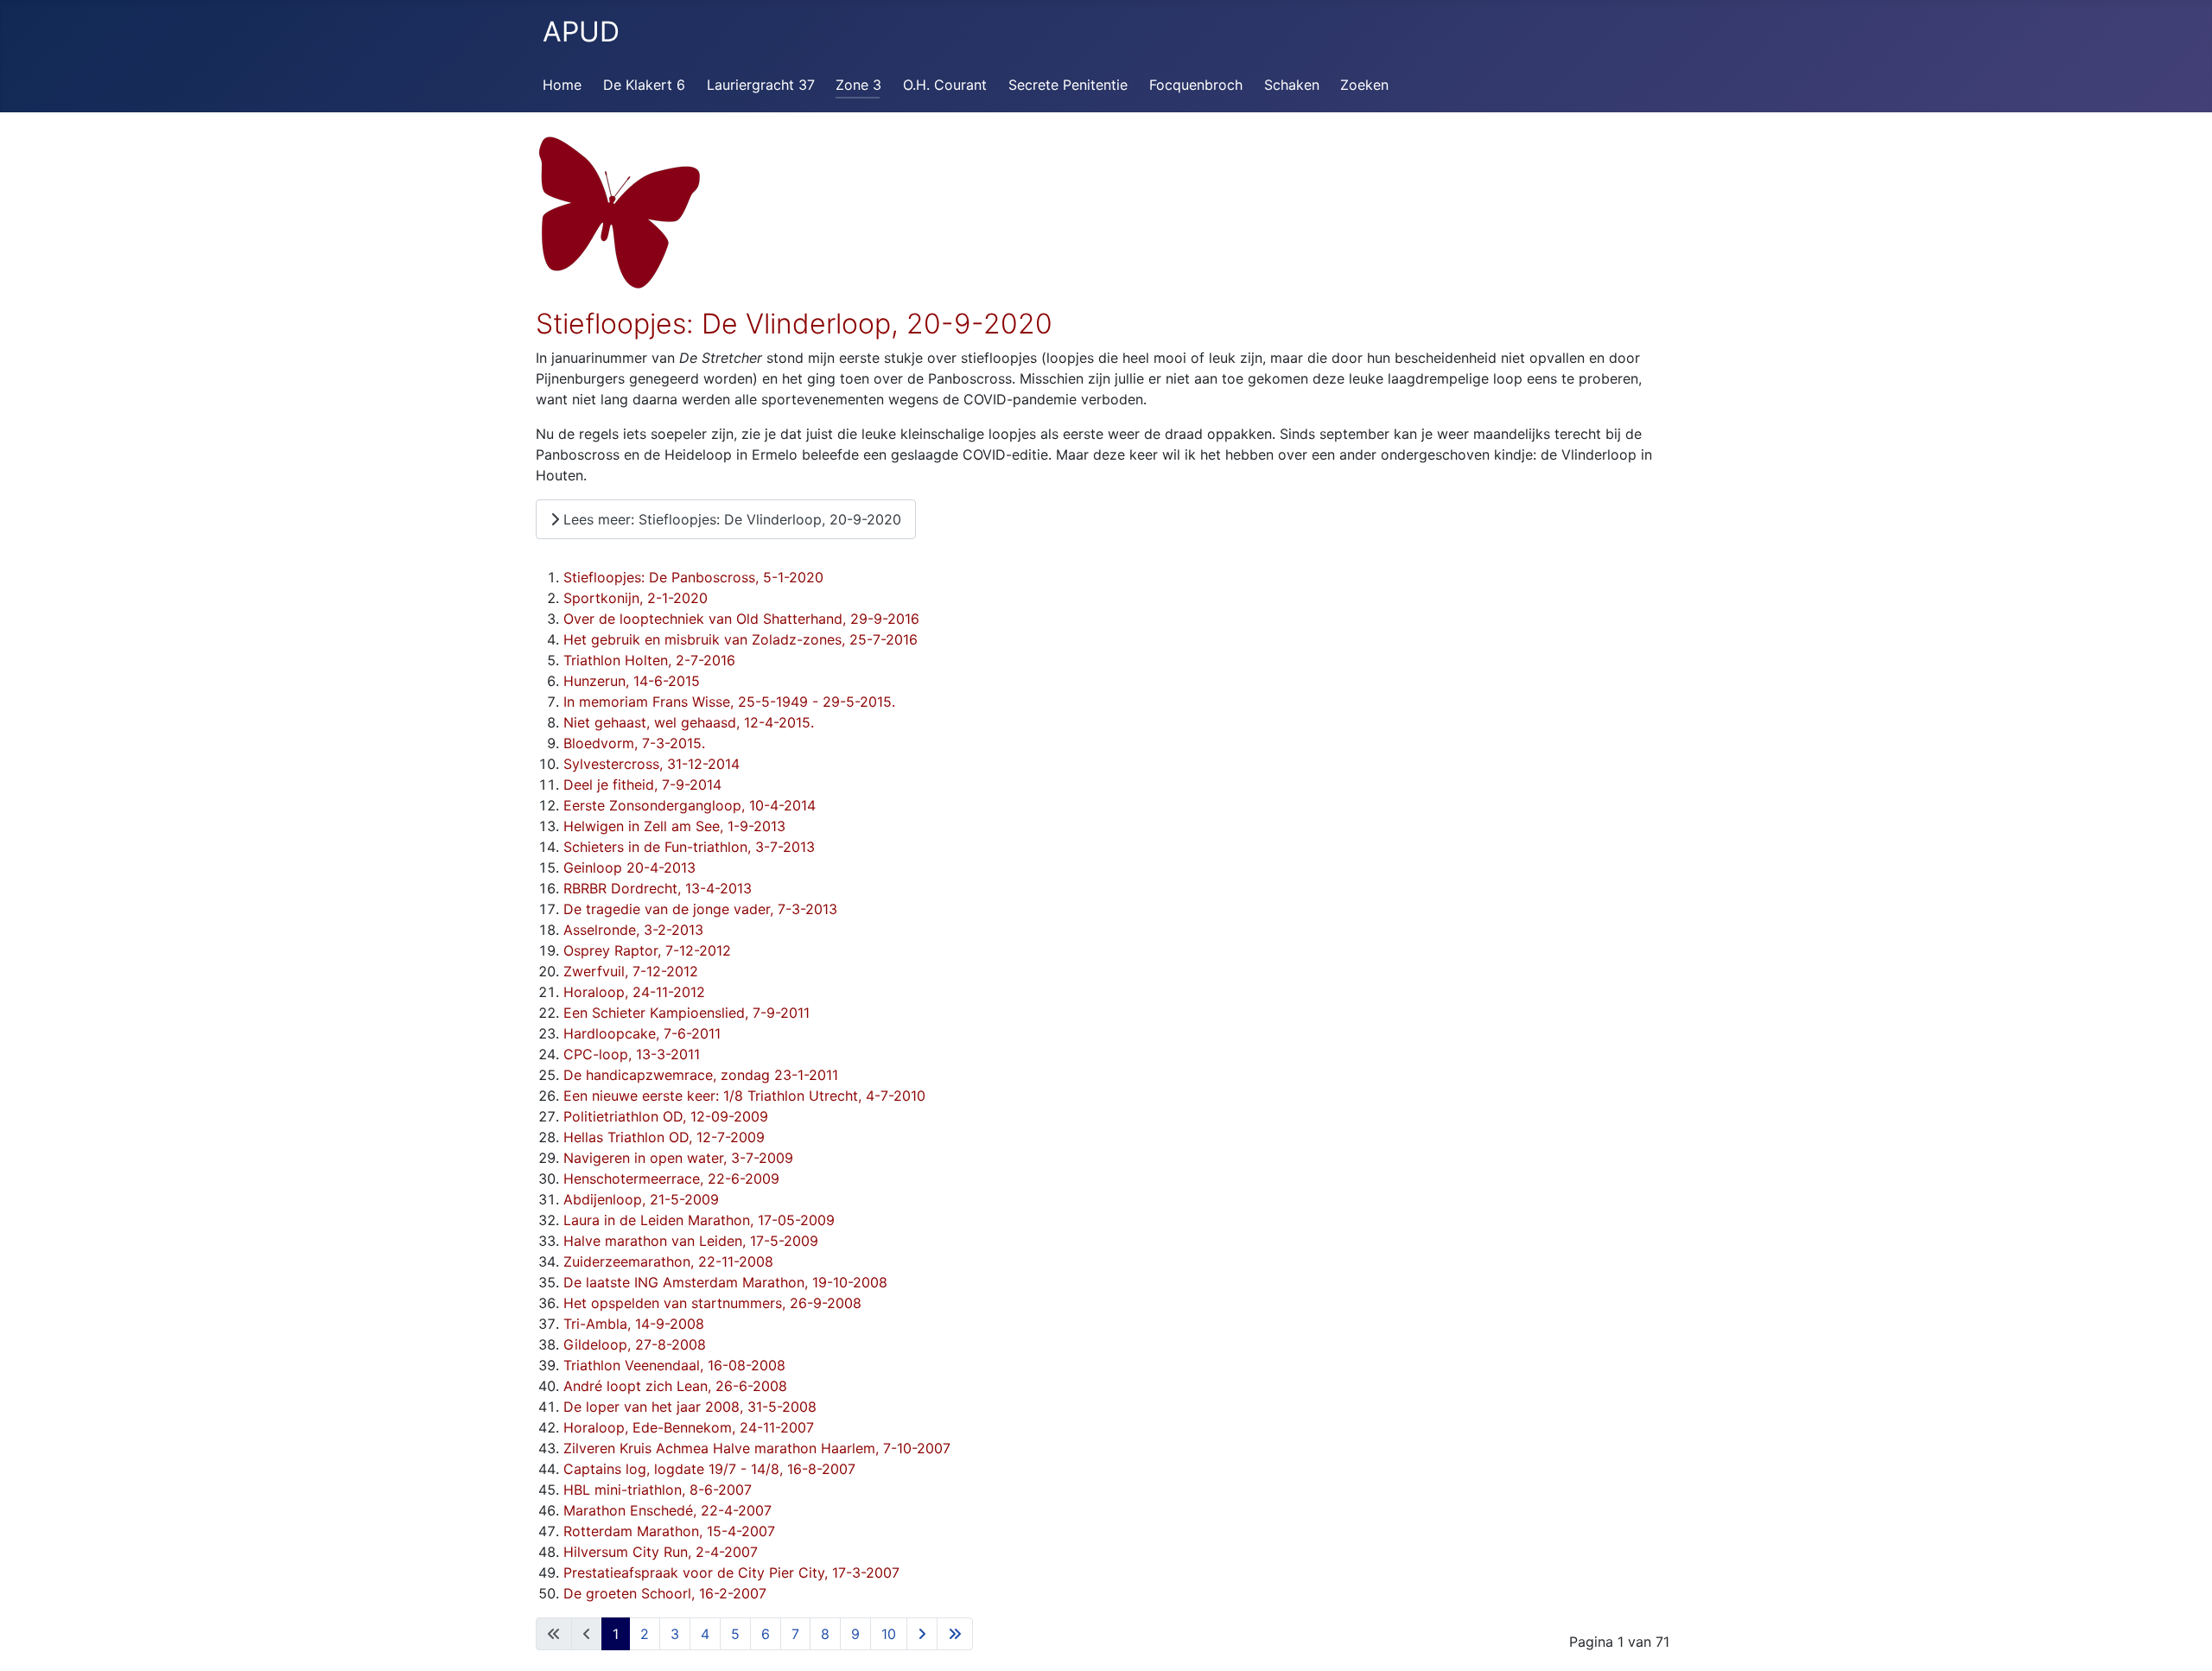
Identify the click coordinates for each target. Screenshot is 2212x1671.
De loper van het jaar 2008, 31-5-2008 (690, 1407)
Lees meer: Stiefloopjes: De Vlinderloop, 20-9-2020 (730, 519)
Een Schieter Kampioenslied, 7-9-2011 (686, 1013)
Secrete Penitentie (1068, 85)
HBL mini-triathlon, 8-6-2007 (658, 1490)
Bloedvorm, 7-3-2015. (634, 743)
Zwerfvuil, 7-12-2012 (631, 971)
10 (889, 1634)
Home (562, 85)
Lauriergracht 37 (761, 85)
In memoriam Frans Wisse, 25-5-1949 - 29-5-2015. (729, 702)
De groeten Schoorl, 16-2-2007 (665, 1593)
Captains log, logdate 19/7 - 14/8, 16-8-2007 (709, 1469)
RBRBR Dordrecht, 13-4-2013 (658, 888)
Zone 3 (858, 85)
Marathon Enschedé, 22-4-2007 (667, 1510)
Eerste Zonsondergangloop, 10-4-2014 (690, 805)
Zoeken (1364, 85)
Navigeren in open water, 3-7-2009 (678, 1158)
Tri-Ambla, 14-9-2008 (634, 1324)
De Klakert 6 (644, 85)
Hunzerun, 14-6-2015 (632, 681)
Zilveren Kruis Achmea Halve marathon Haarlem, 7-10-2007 (757, 1448)
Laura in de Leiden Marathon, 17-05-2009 (699, 1220)
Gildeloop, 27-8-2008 (635, 1344)
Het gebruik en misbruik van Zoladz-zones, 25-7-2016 (741, 639)
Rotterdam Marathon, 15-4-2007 (669, 1531)
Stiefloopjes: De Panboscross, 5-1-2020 (693, 577)
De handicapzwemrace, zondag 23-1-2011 (701, 1075)
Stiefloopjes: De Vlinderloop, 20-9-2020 (794, 324)
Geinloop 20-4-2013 (629, 867)
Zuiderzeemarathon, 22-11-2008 (668, 1261)
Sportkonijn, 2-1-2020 (636, 598)
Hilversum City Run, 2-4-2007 (661, 1552)
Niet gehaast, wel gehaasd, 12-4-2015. (689, 722)
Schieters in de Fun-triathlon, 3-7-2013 (689, 847)
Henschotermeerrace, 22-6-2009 (671, 1179)
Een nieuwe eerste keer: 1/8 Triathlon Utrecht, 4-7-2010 (744, 1096)
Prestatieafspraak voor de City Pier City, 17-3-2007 (731, 1573)
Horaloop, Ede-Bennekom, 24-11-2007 (689, 1427)
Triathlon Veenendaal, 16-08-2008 (674, 1365)
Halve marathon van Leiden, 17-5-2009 (691, 1241)
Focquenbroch (1196, 85)
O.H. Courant (945, 85)
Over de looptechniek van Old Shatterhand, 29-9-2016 (741, 619)
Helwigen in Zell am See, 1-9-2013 (674, 826)
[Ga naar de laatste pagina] (955, 1634)
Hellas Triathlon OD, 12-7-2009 (664, 1137)
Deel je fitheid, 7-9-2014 (642, 785)
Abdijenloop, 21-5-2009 (641, 1199)
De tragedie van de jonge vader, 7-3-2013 (700, 909)
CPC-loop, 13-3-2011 (632, 1054)
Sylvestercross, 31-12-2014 (652, 764)
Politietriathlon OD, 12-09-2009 (666, 1116)
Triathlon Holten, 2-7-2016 (649, 660)
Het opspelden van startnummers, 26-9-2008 (712, 1303)
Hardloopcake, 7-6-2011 (642, 1033)
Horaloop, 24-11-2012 (634, 992)
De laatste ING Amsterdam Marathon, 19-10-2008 (725, 1282)
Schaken (1292, 85)
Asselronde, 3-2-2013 (633, 930)
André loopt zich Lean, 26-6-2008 (675, 1386)
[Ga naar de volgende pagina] (922, 1634)
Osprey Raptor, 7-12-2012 (647, 950)
